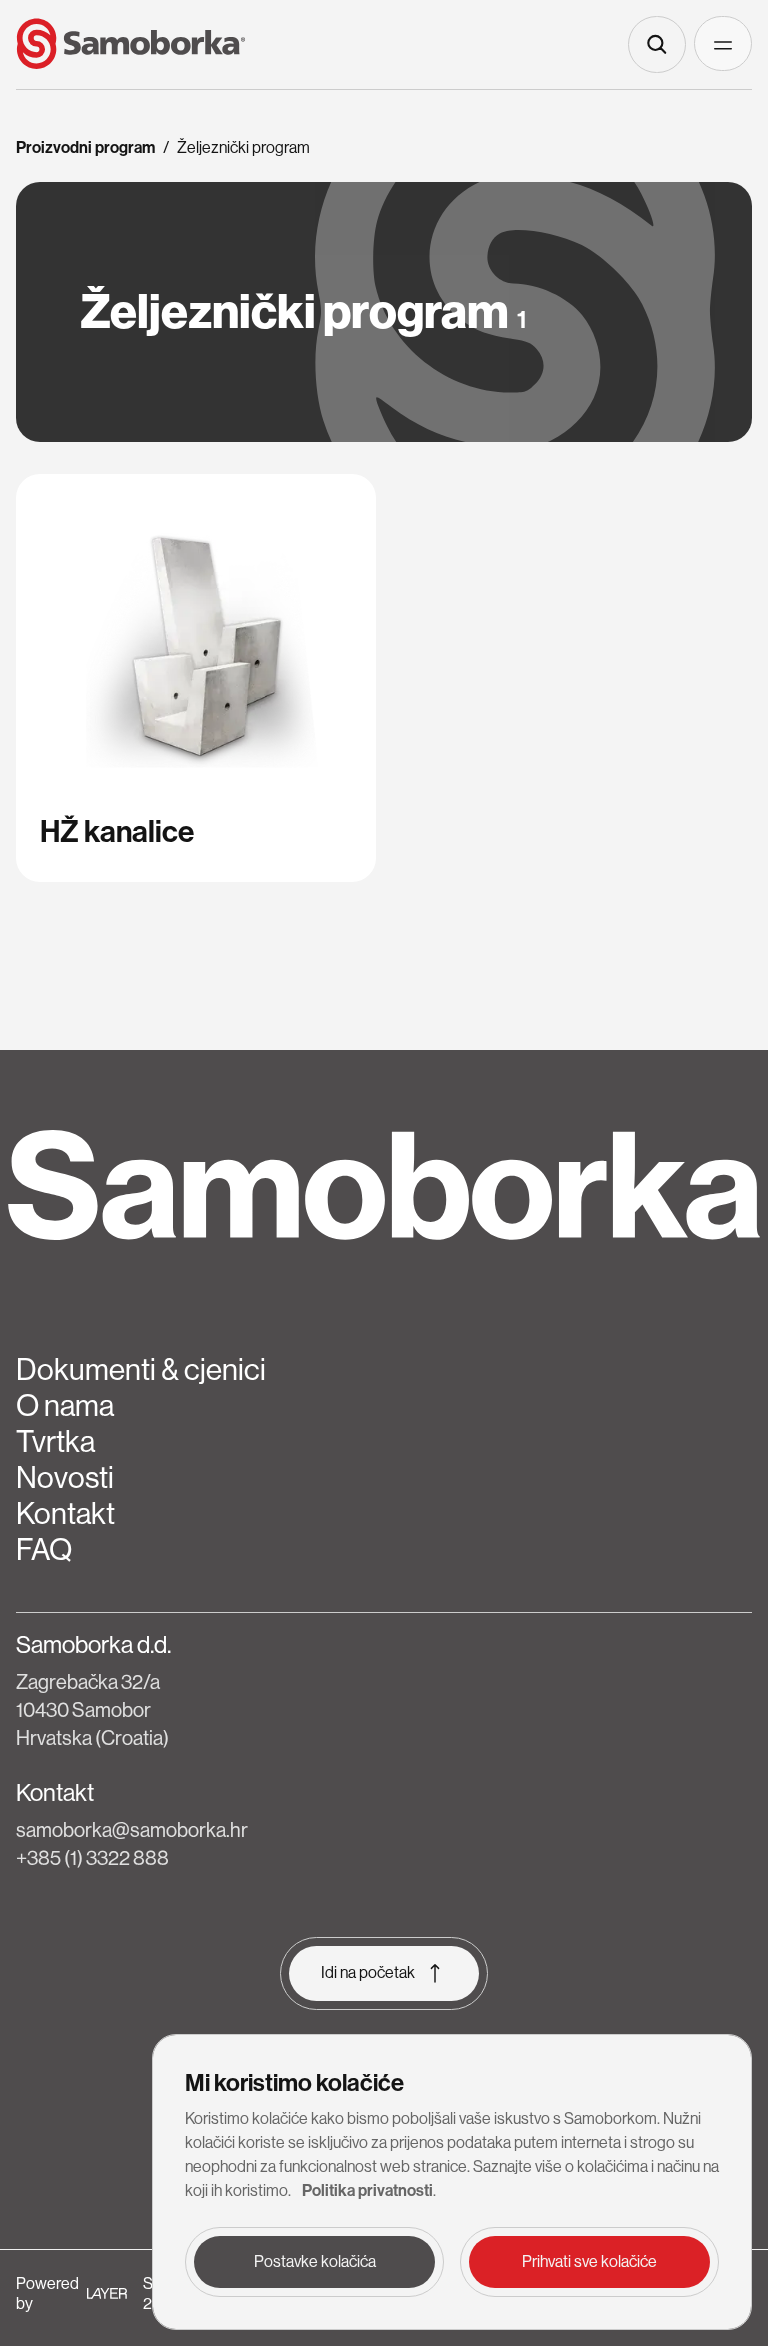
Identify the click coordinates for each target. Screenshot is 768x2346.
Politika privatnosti (367, 2190)
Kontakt (65, 1514)
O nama (65, 1406)
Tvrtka (55, 1442)
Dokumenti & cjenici (141, 1370)
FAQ (44, 1550)
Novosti (65, 1478)
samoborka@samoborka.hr (132, 1830)
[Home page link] (131, 44)
